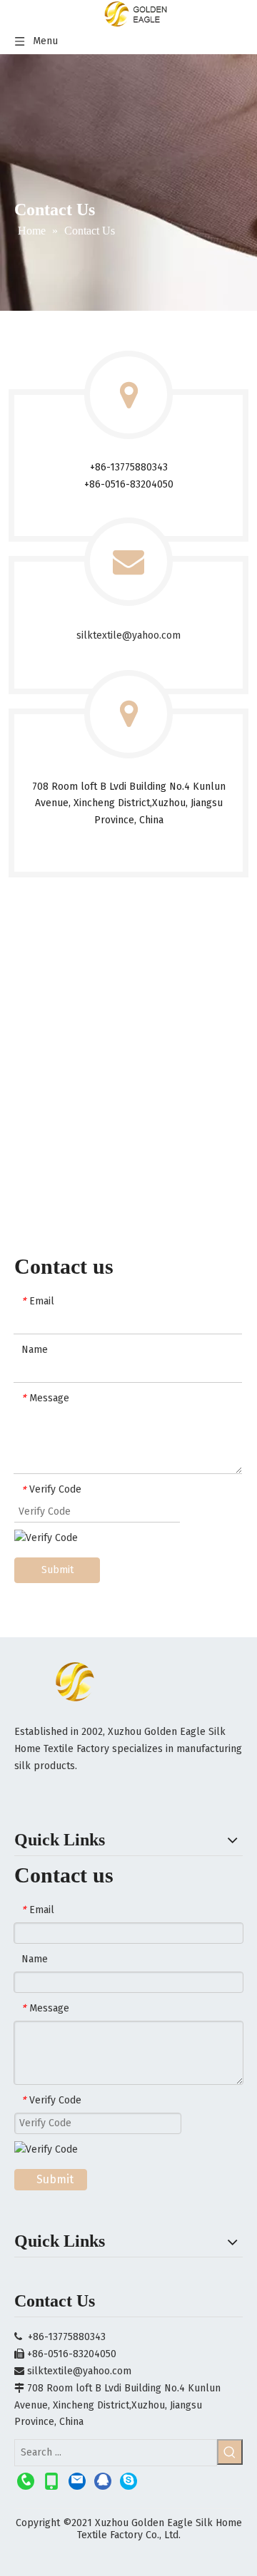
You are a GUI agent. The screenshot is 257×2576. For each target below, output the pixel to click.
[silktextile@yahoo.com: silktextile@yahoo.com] (77, 2481)
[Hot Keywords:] (230, 2452)
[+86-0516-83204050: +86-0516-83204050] (26, 2481)
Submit (57, 1570)
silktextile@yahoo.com (128, 635)
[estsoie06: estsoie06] (128, 2481)
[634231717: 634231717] (103, 2481)
